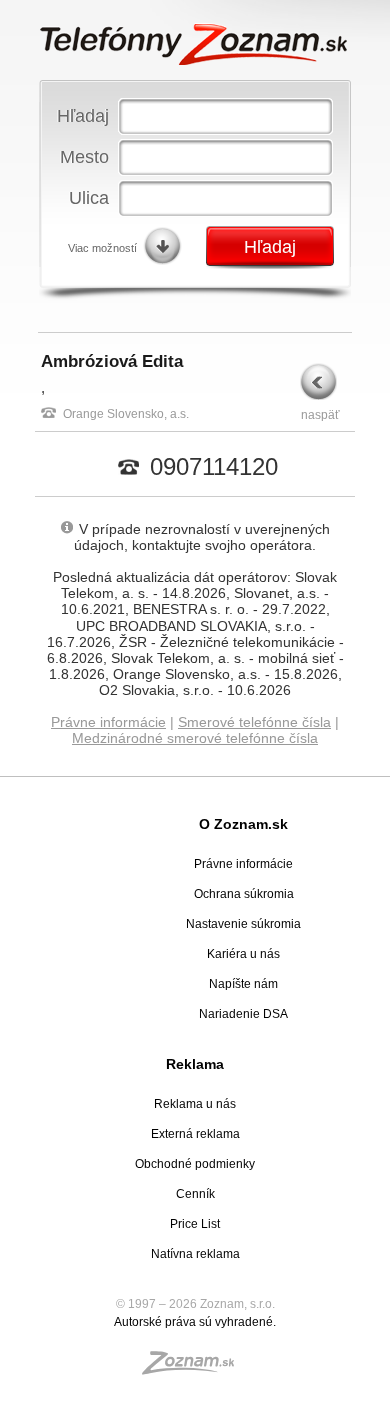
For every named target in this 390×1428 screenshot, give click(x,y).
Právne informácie (108, 722)
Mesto (84, 156)
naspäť (320, 415)
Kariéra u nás (243, 954)
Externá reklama (195, 1134)
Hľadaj (83, 115)
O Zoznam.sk (243, 824)
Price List (195, 1224)
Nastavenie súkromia (243, 924)
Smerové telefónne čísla (254, 722)
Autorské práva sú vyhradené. (195, 1322)
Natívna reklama (195, 1254)
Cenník (195, 1194)
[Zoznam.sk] (195, 1369)
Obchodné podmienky (195, 1164)
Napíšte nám (243, 984)
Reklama (195, 1064)
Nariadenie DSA (243, 1014)
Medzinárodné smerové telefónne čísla (195, 738)
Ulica (89, 197)
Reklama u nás (195, 1104)
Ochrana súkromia (244, 894)
